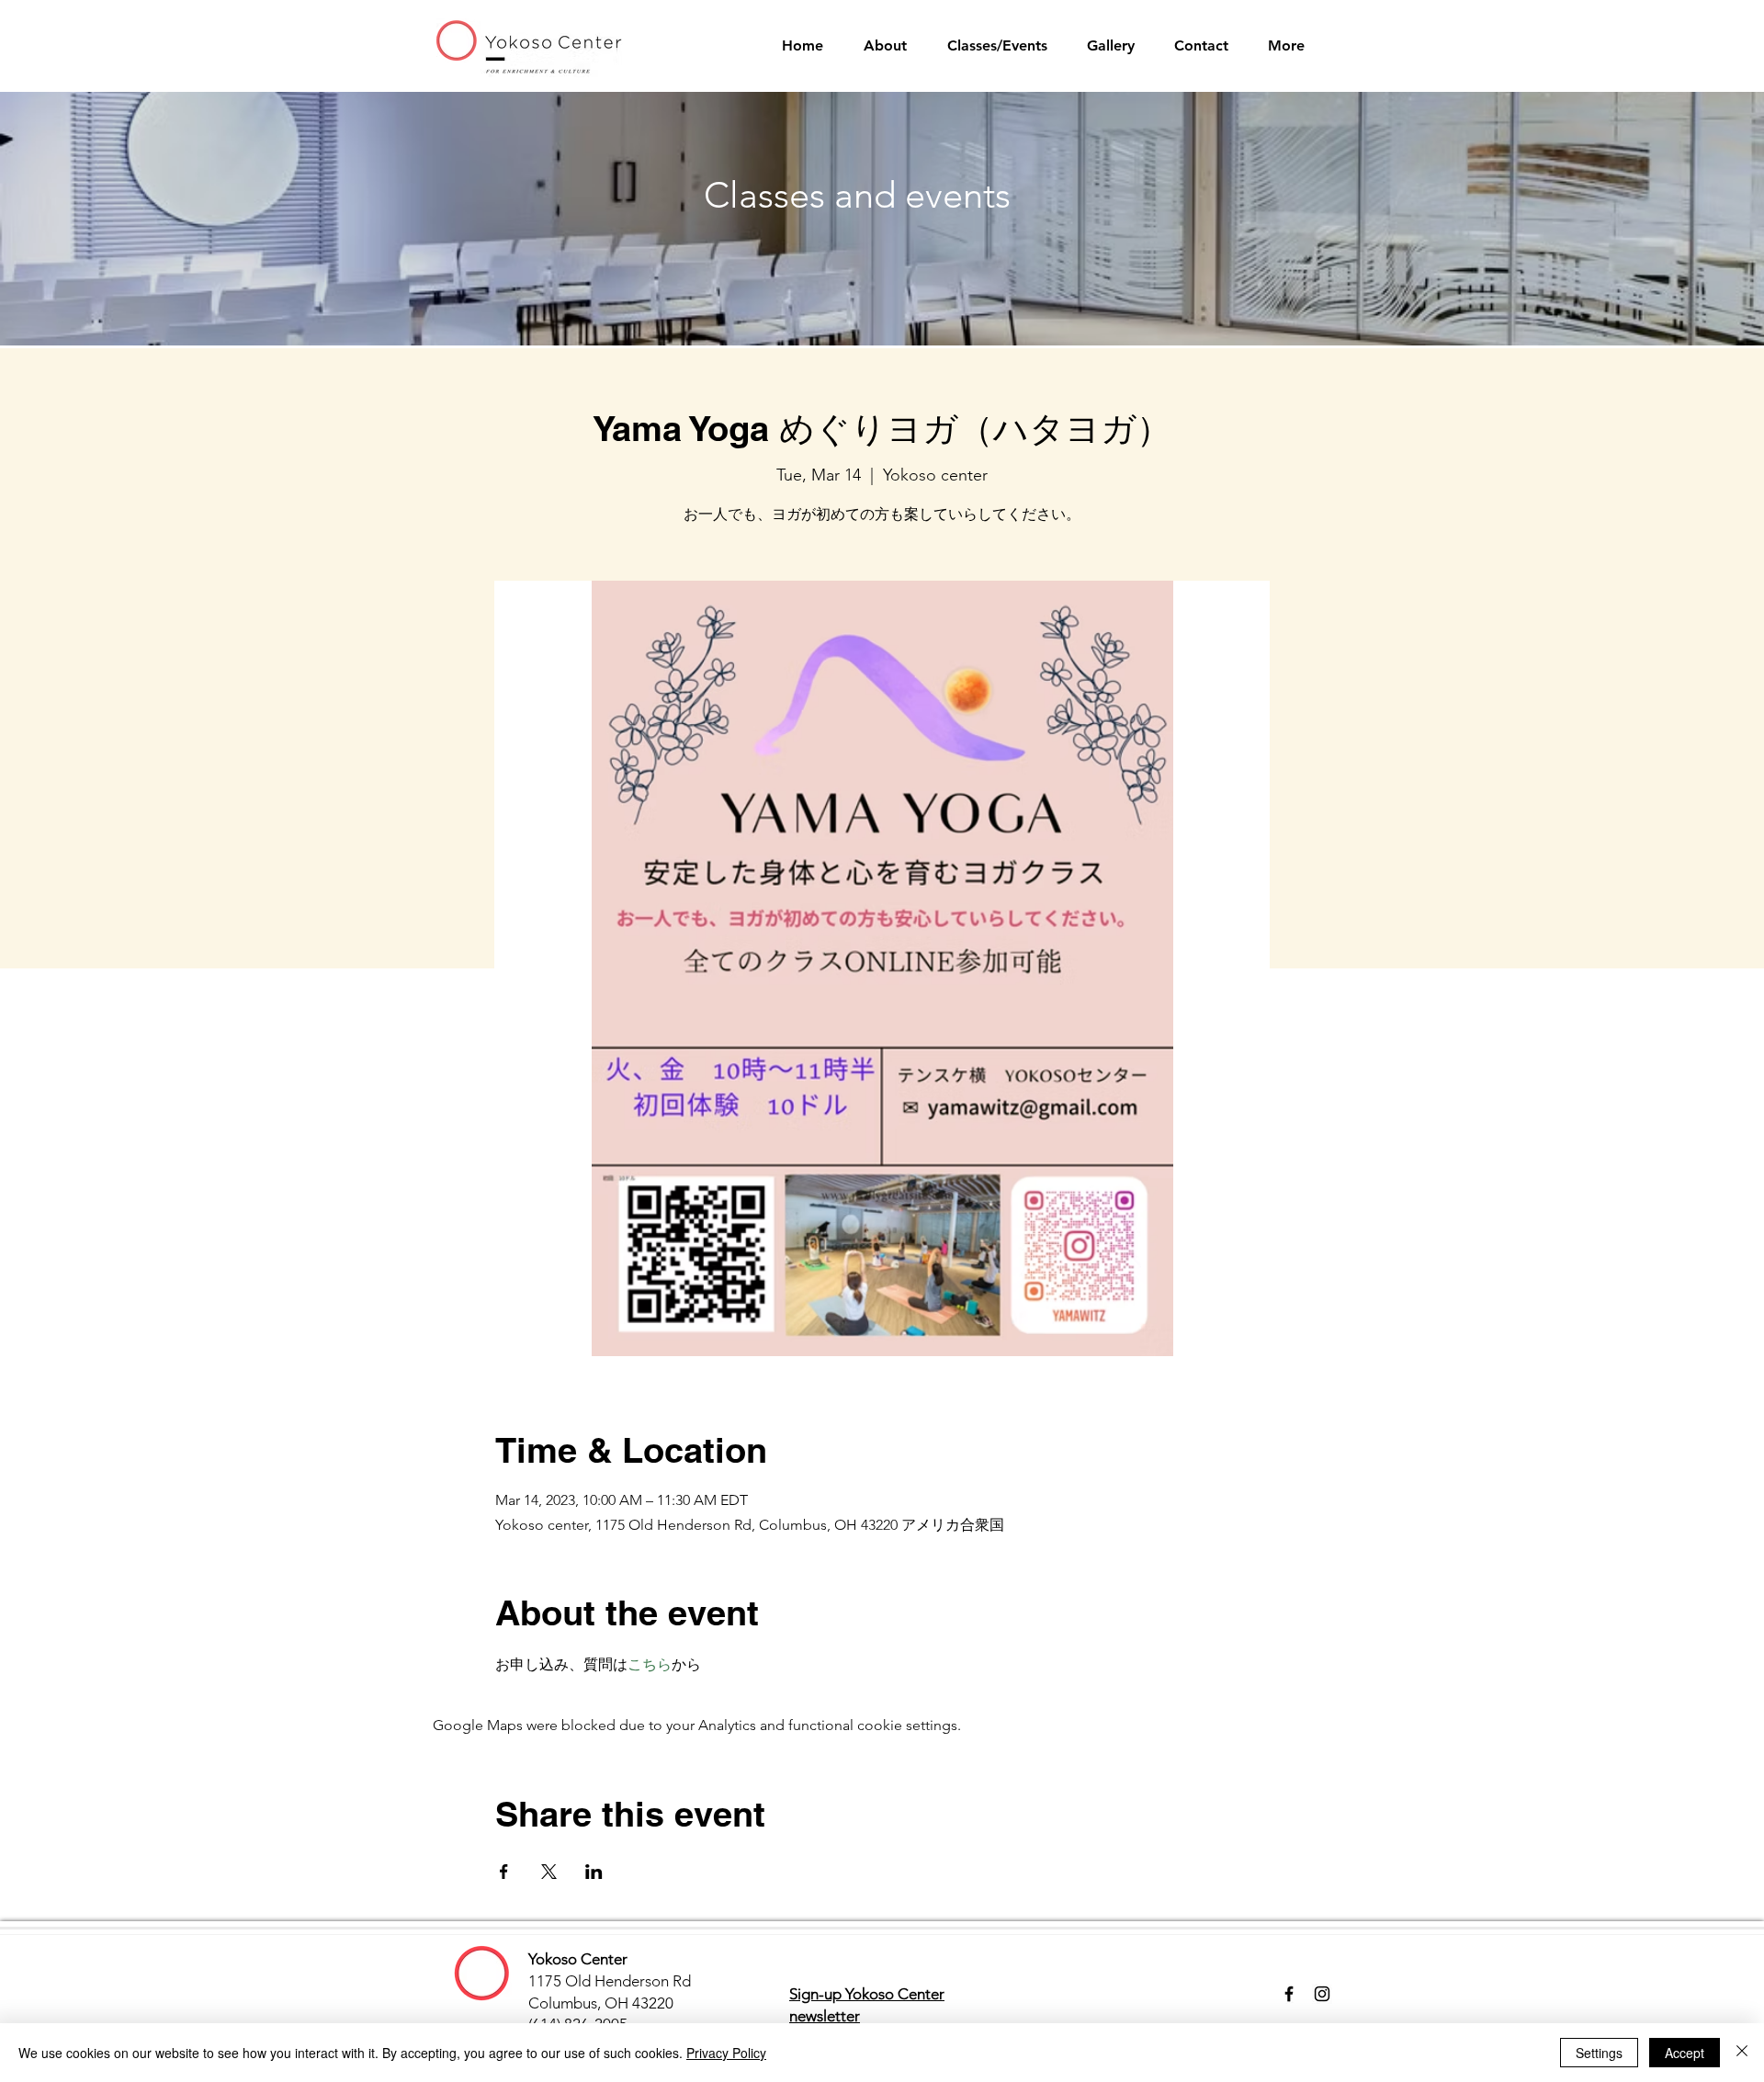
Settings (1599, 2053)
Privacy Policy (726, 2053)
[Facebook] (1289, 1994)
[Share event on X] (549, 1872)
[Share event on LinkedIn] (594, 1872)
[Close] (1742, 2053)
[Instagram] (1322, 1994)
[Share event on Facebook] (504, 1872)
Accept (1685, 2053)
